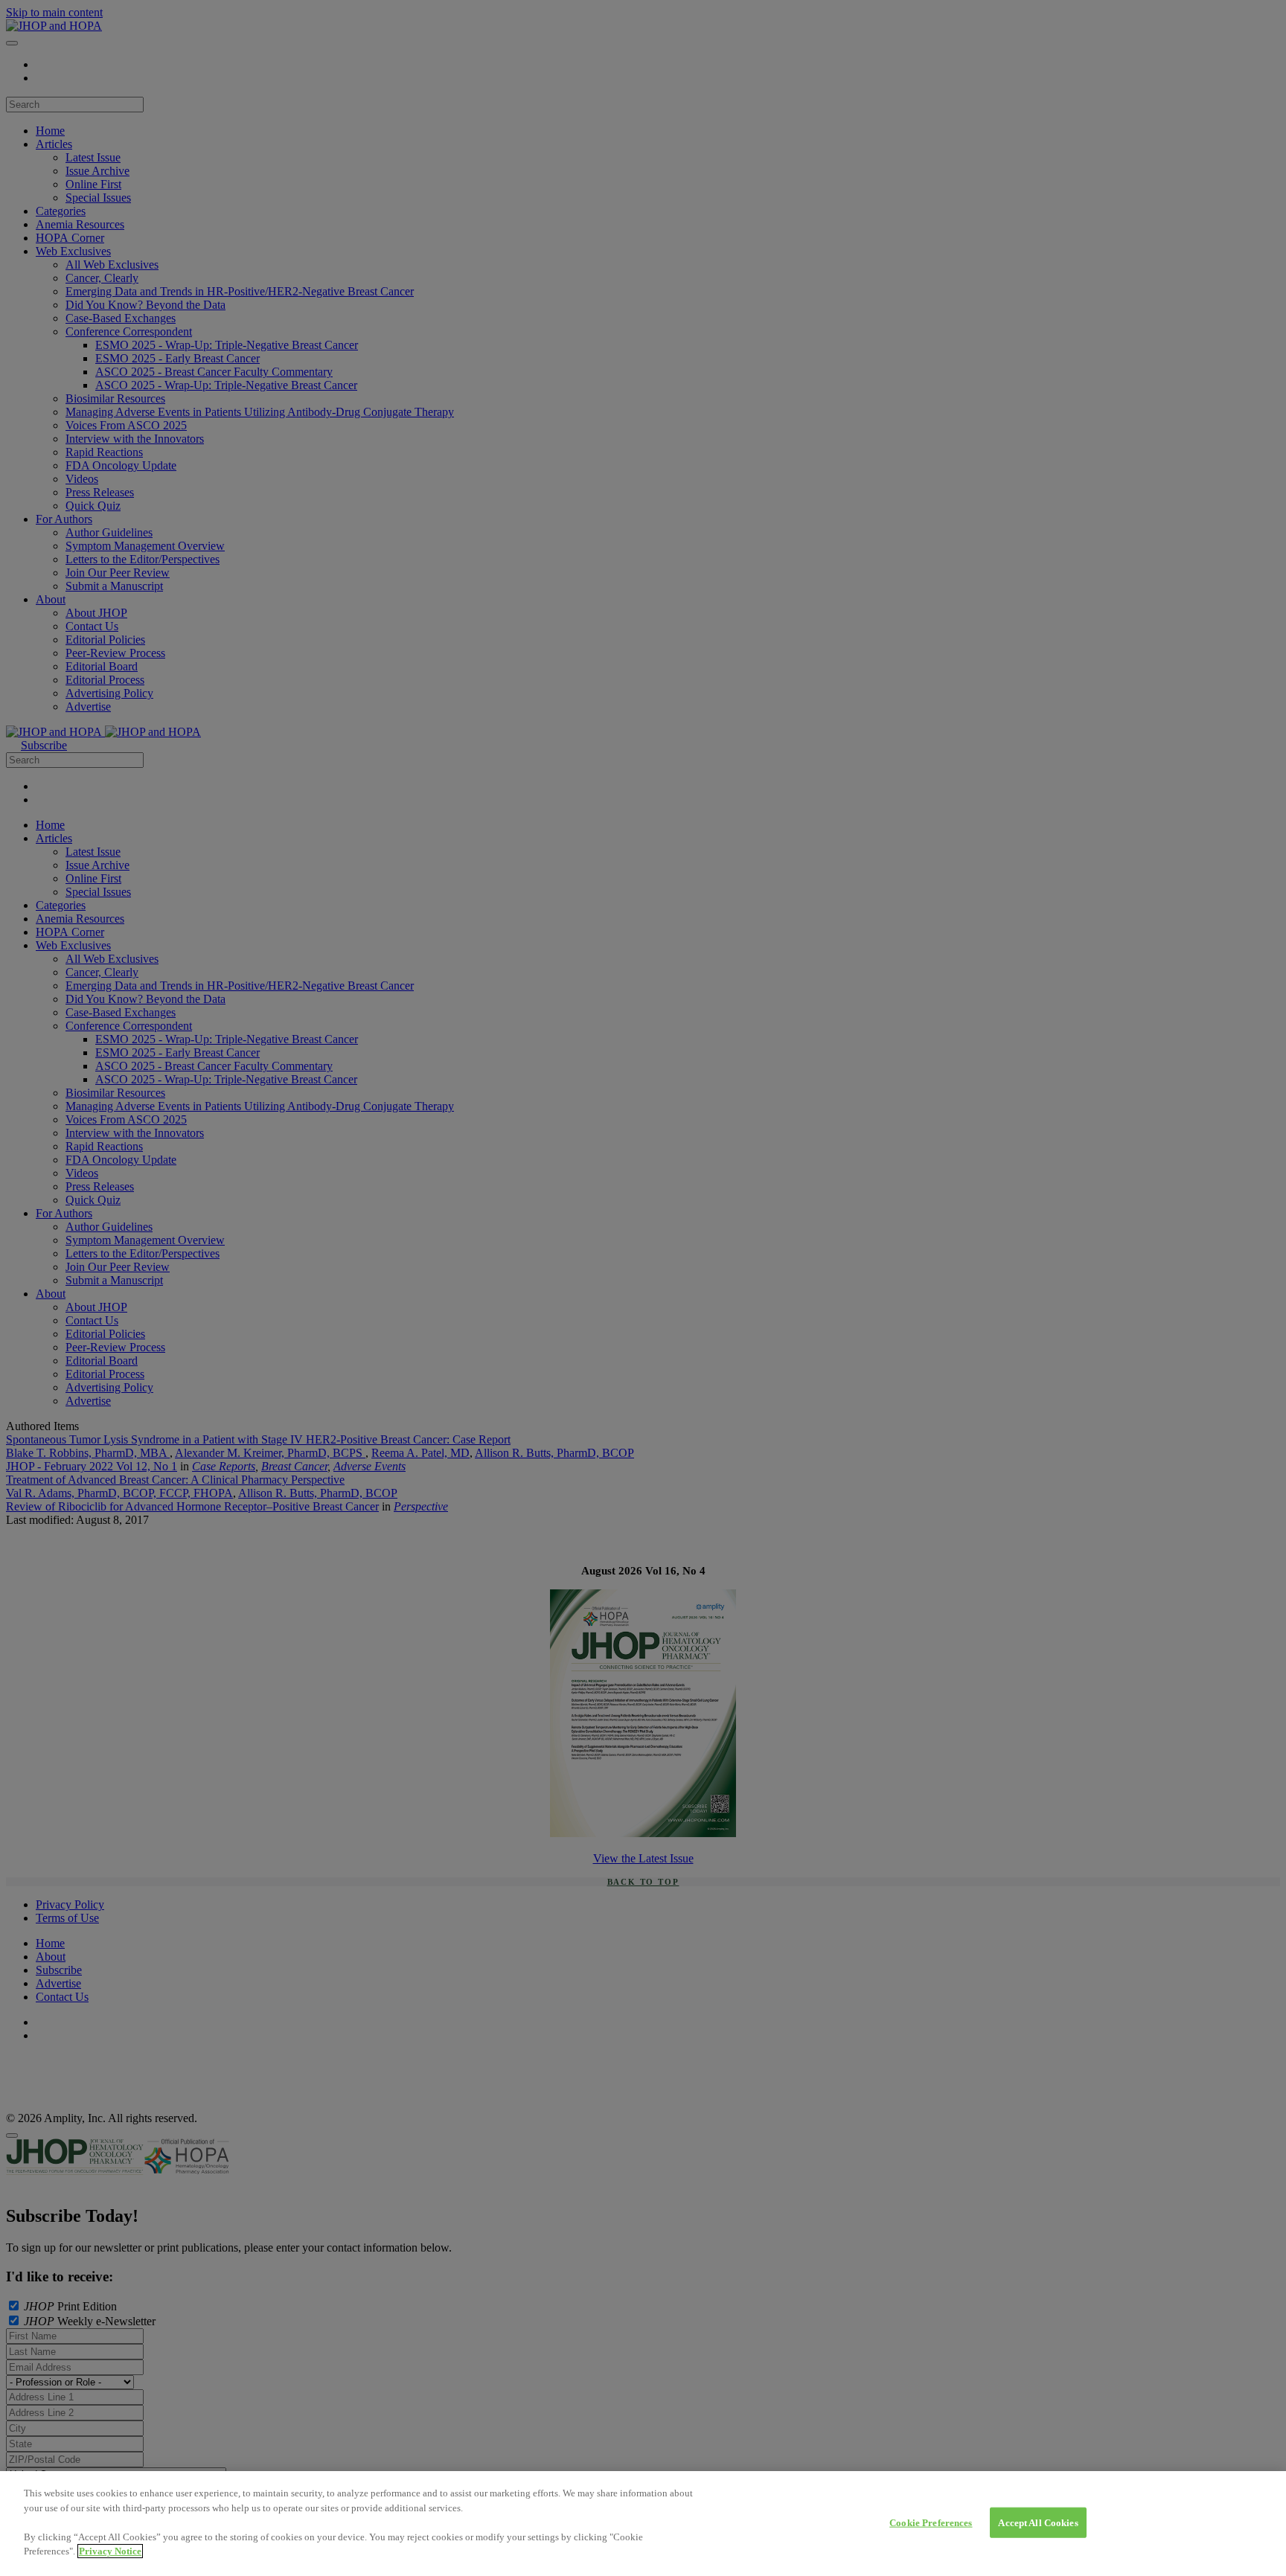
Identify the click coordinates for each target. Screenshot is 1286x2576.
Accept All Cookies (1038, 2522)
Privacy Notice (110, 2551)
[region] (643, 2524)
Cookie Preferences (931, 2522)
